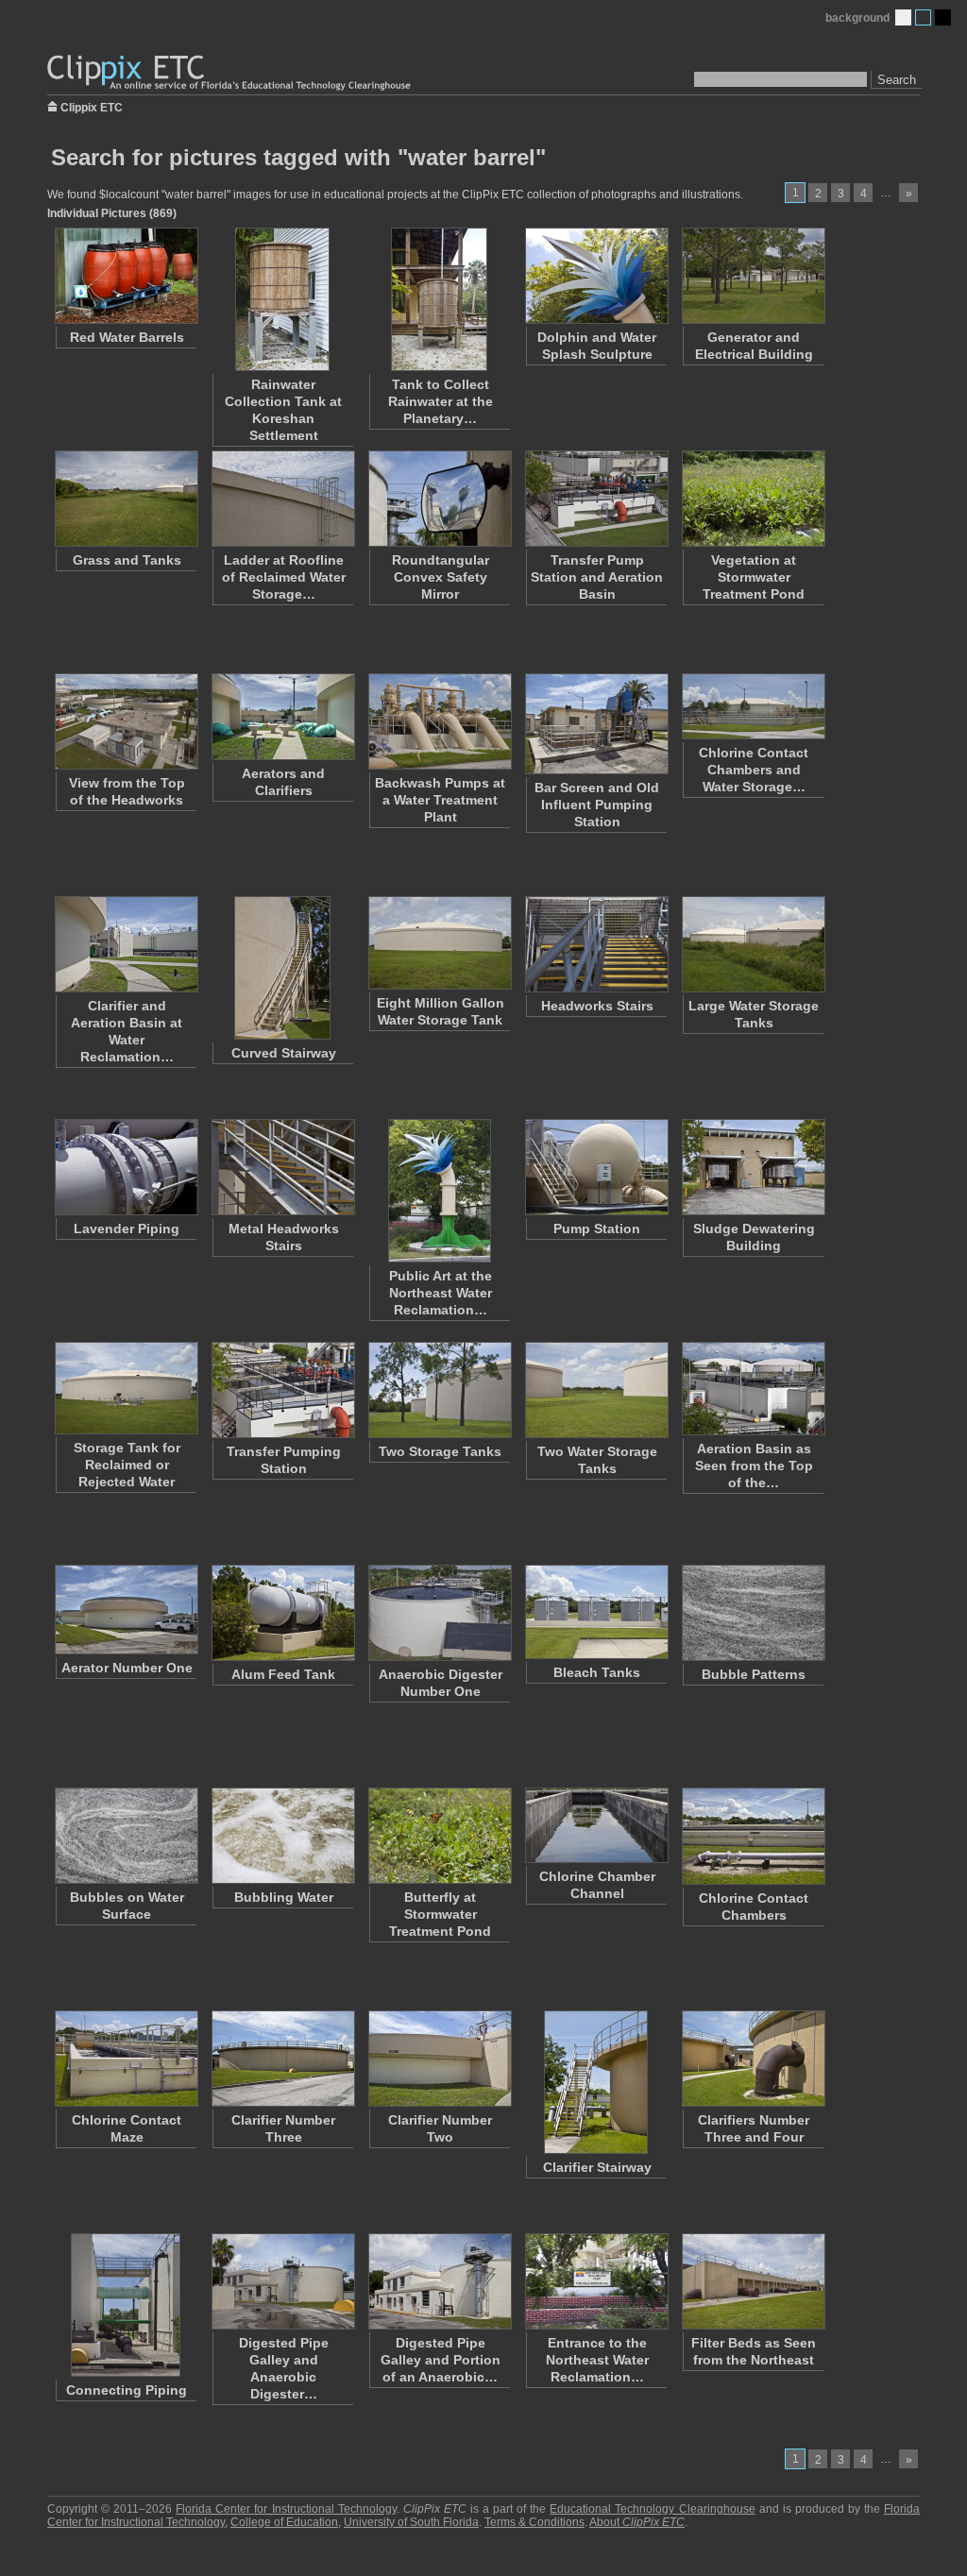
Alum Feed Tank (283, 1674)
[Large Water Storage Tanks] (753, 944)
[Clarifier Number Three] (282, 2059)
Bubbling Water (284, 1897)
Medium (923, 17)
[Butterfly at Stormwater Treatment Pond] (439, 1836)
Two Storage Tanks (440, 1451)
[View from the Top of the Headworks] (126, 721)
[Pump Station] (596, 1167)
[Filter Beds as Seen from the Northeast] (753, 2281)
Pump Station (597, 1229)
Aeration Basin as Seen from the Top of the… (754, 1466)
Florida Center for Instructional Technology (286, 2509)
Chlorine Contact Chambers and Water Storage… (754, 770)
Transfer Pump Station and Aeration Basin (597, 577)
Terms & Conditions (534, 2522)
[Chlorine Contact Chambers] (753, 1836)
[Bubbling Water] (282, 1836)
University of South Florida (411, 2522)
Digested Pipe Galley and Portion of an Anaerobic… (441, 2360)
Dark (943, 17)
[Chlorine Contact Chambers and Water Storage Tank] (753, 706)
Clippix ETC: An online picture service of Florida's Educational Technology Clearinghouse (230, 73)
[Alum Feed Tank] (282, 1613)
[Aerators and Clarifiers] (282, 717)
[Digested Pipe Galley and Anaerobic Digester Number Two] (282, 2281)
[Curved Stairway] (282, 968)
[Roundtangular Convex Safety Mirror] (439, 499)
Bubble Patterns (754, 1674)
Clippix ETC (92, 106)
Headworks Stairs (597, 1006)
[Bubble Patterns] (753, 1613)
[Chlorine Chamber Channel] (596, 1825)
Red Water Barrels (127, 337)
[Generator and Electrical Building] (753, 276)
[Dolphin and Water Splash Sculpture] (596, 276)
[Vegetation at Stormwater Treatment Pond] (753, 499)
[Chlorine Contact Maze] (126, 2059)
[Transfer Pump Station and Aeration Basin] (596, 499)
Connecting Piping (127, 2390)
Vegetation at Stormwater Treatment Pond (754, 577)
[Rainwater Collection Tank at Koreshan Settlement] (282, 299)
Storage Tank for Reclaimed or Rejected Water (127, 1465)
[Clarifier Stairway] (596, 2082)
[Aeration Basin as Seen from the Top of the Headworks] (753, 1389)
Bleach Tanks (597, 1672)
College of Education (284, 2522)
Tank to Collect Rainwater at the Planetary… (441, 401)
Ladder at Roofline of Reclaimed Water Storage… (284, 577)
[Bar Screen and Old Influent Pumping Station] (596, 724)
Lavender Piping (127, 1229)
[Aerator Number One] (126, 1610)
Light (903, 17)
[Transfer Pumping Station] (282, 1390)
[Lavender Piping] (126, 1167)
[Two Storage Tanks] (439, 1390)
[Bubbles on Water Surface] (126, 1836)
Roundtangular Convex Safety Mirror (441, 577)
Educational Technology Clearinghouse (652, 2509)
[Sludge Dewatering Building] (753, 1167)
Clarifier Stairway (597, 2167)
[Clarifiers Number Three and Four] (753, 2059)
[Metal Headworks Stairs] (282, 1167)
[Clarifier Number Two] (439, 2059)
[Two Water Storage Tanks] (596, 1390)
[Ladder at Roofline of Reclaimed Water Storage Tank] (282, 499)
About (637, 2522)
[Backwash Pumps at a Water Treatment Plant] (439, 721)
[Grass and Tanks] (126, 499)
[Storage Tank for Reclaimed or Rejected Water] (126, 1388)
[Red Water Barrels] (126, 276)
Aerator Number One (127, 1668)
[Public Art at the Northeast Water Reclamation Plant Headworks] (439, 1191)
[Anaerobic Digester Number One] (439, 1613)
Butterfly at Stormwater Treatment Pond (440, 1914)
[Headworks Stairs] (596, 944)
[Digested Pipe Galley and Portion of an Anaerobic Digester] (439, 2281)
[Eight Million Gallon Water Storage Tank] (439, 943)
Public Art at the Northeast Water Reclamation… (441, 1293)
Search (897, 80)
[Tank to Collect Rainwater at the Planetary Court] (439, 299)
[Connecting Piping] (126, 2305)
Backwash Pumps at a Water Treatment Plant (440, 800)
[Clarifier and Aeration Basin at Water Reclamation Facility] (126, 944)
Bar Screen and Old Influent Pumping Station (597, 805)
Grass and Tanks (127, 560)
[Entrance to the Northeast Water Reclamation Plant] (596, 2281)
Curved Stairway (284, 1053)
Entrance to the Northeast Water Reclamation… (597, 2360)
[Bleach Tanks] (596, 1612)
